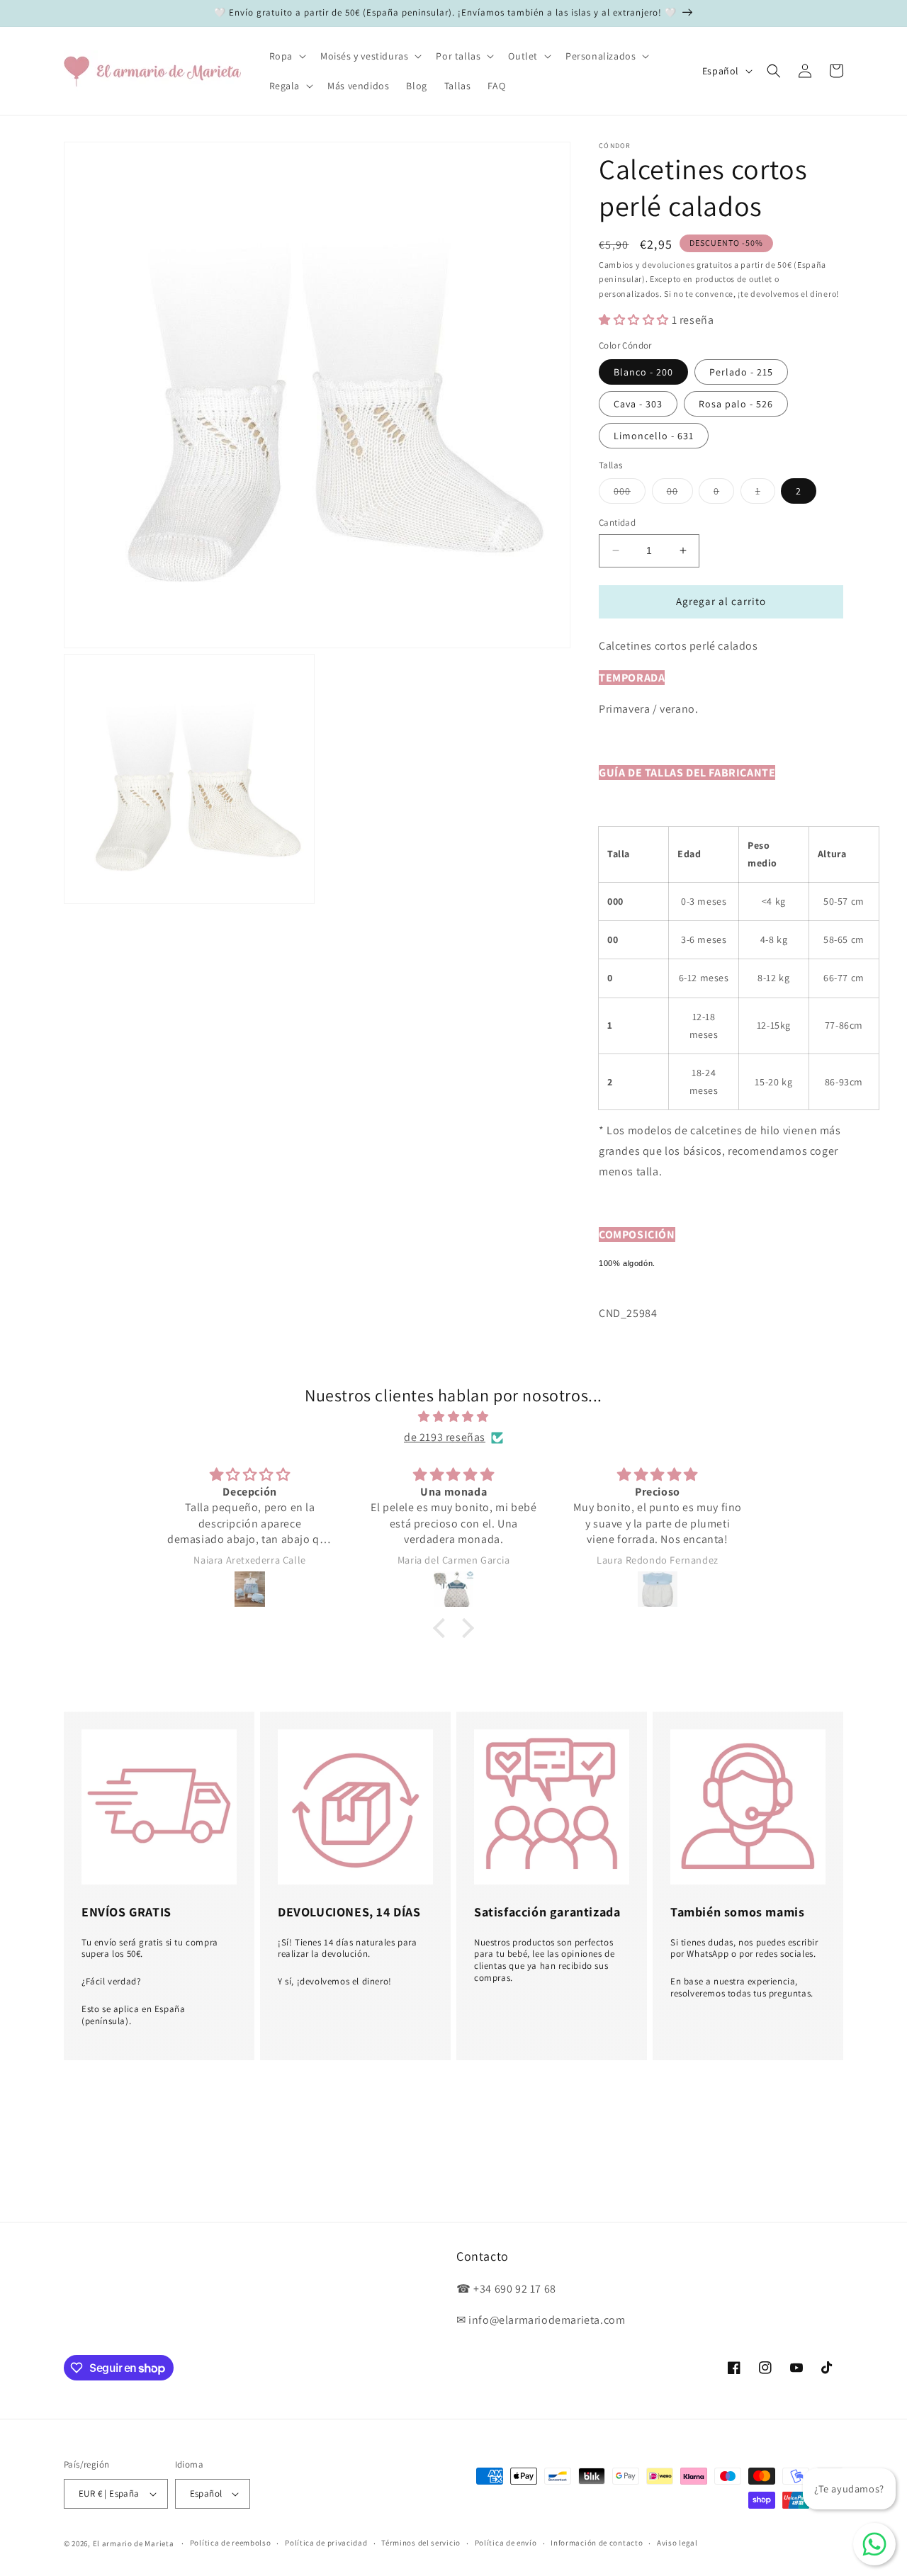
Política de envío (506, 2543)
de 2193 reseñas (445, 1437)
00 (680, 494)
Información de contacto (597, 2543)
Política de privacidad (326, 2543)
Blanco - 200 (643, 372)
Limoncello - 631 (654, 436)
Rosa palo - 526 (736, 404)
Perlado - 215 (741, 372)
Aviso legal (677, 2543)
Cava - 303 (638, 404)
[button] (286, 56)
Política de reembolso (231, 2543)
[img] (453, 1417)
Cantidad (617, 522)
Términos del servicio (421, 2543)
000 (630, 494)
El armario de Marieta (134, 2543)
